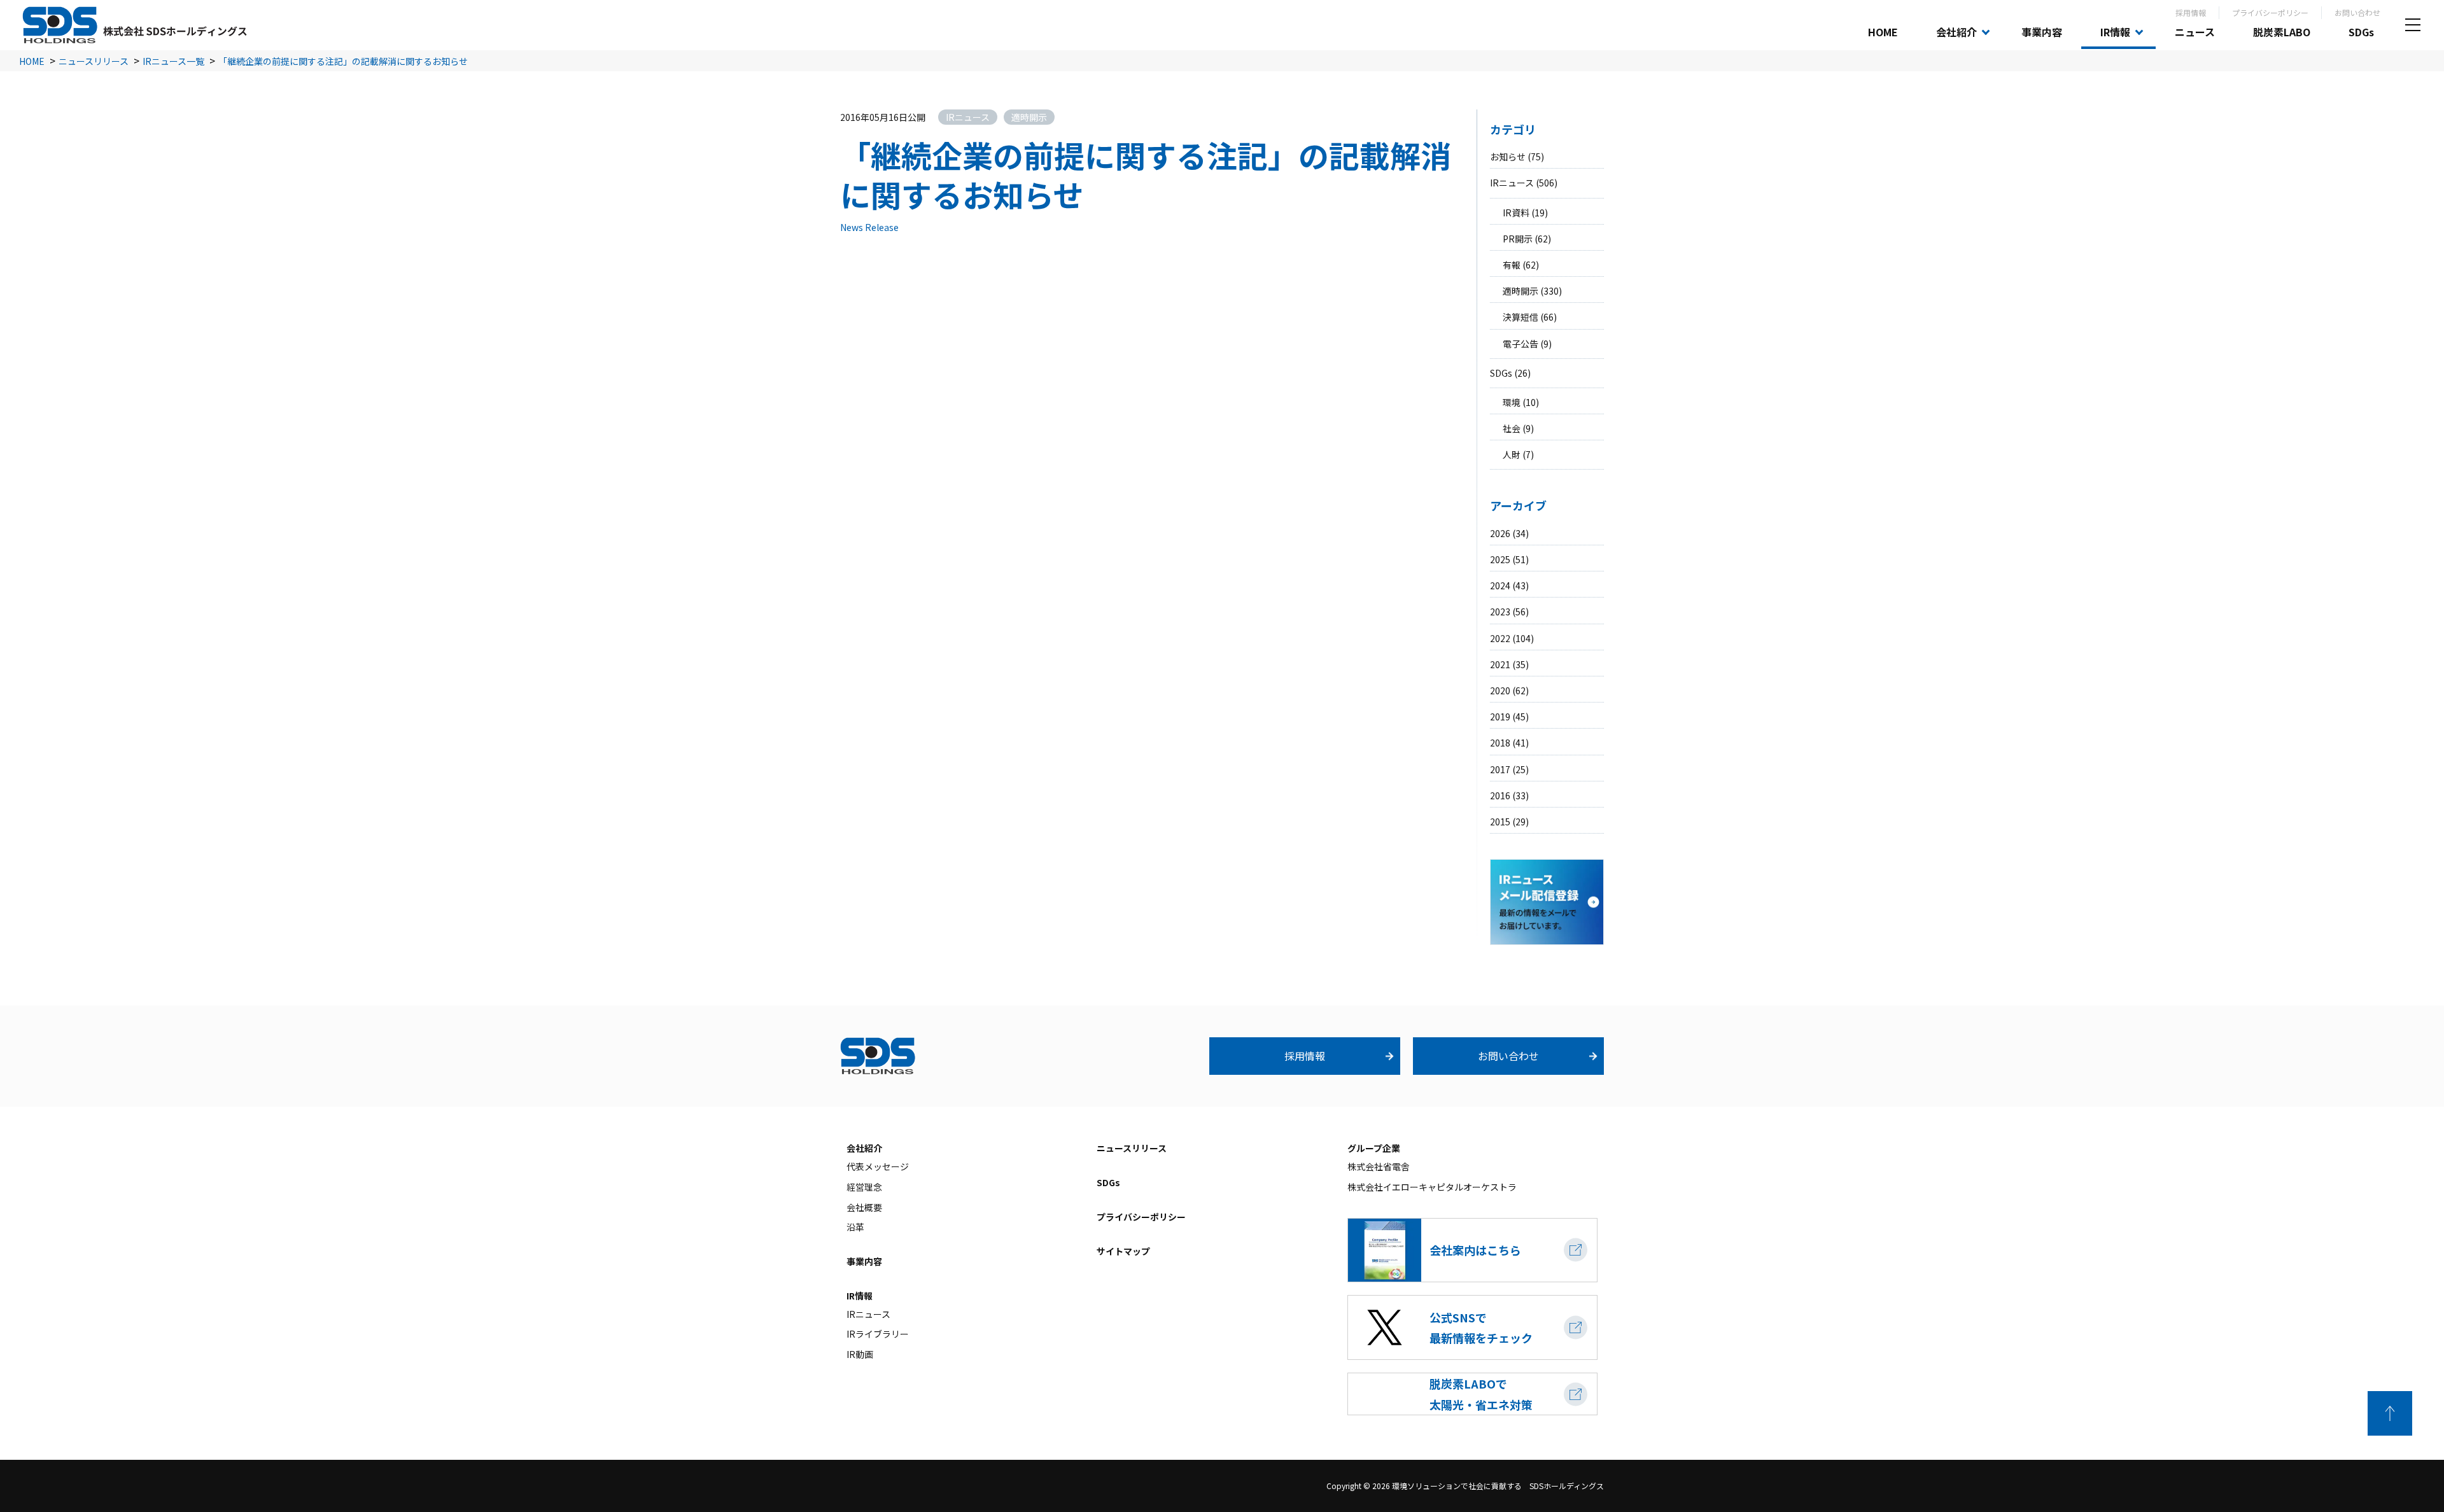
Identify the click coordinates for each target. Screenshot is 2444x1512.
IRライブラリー (878, 1334)
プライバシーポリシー (2270, 12)
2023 (1500, 612)
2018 (1500, 743)
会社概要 (864, 1207)
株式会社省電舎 (1379, 1166)
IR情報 (2115, 32)
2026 (1500, 533)
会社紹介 (1956, 32)
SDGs (2361, 32)
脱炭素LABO (2282, 32)
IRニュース (1512, 183)
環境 (1512, 402)
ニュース (2195, 32)
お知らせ (1508, 157)
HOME (1883, 32)
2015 (1500, 822)
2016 (1500, 795)
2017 (1500, 769)
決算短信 (1520, 317)
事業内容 (2042, 32)
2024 (1500, 585)
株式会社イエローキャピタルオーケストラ (1432, 1187)
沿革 (855, 1227)
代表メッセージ (878, 1166)
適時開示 (1520, 291)
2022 (1500, 638)
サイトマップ (1123, 1251)
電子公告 (1520, 344)
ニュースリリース (1132, 1148)
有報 (1512, 265)
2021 (1500, 664)
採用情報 (2191, 12)
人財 (1512, 454)
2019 (1500, 717)
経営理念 (864, 1187)
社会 (1512, 428)
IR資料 (1516, 213)
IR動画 (860, 1354)
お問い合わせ (2357, 12)
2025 (1500, 559)
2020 (1500, 690)
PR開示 (1518, 239)
